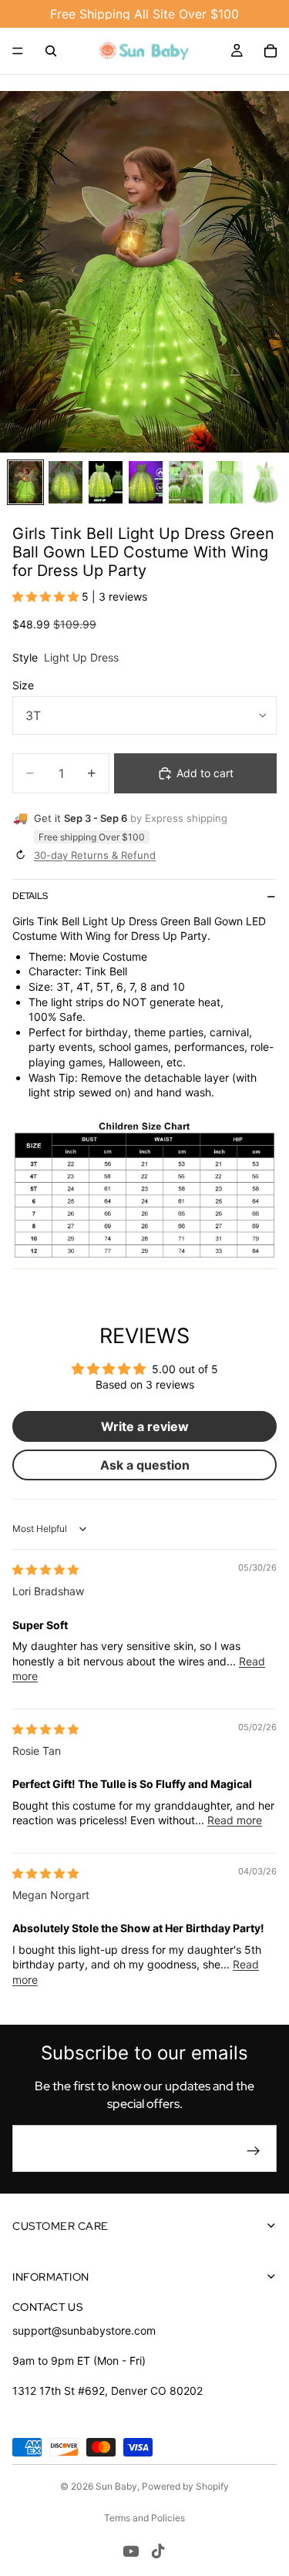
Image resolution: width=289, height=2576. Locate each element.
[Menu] (18, 51)
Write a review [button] (145, 1426)
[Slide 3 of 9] (106, 482)
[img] (45, 1569)
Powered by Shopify (185, 2486)
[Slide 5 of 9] (186, 482)
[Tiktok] (158, 2551)
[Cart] (271, 51)
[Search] (51, 51)
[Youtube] (131, 2551)
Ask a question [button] (145, 1465)
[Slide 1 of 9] (25, 482)
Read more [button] (235, 1820)
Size (23, 685)
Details (30, 896)
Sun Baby (116, 2486)
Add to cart (205, 773)
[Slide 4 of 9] (146, 482)
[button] (47, 596)
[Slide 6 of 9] (226, 482)
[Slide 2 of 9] (66, 482)
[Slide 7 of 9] (266, 482)
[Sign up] (254, 2151)
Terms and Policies (144, 2518)
